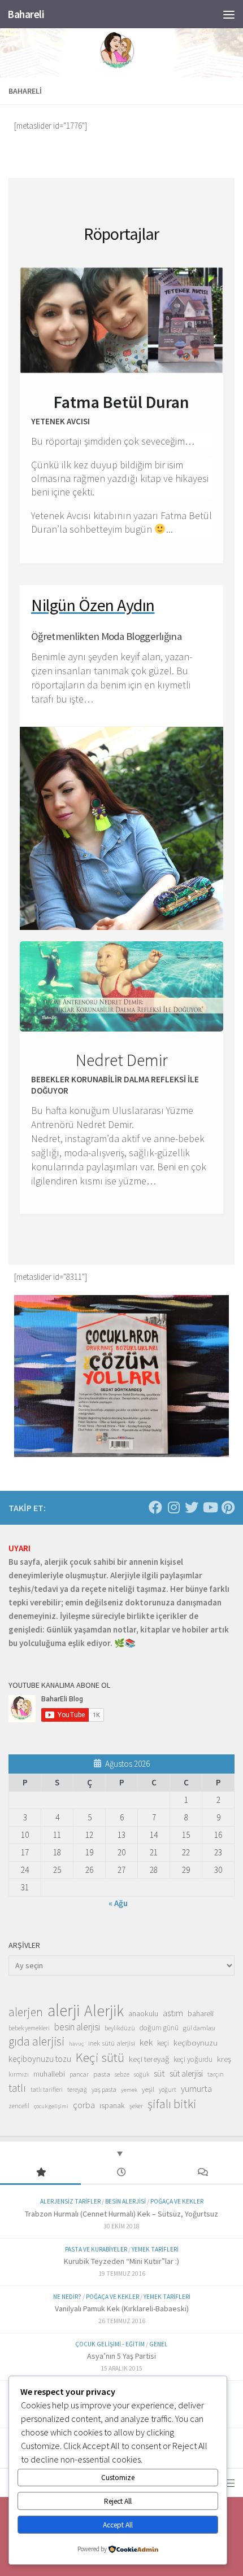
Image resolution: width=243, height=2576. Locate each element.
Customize (118, 2478)
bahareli (201, 2013)
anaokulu (143, 2013)
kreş (224, 2059)
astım (173, 2013)
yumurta (196, 2088)
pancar (79, 2074)
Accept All (118, 2525)
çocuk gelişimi (51, 2106)
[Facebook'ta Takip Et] (155, 1507)
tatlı (17, 2088)
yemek (129, 2090)
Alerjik (104, 2011)
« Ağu (118, 1903)
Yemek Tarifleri (155, 2249)
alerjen (26, 2012)
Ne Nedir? (67, 2297)
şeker (136, 2106)
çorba (84, 2105)
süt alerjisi (186, 2073)
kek (146, 2042)
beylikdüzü (120, 2028)
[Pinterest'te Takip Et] (228, 1507)
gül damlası (199, 2028)
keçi (163, 2043)
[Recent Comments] (203, 2173)
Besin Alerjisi (125, 2201)
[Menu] (229, 14)
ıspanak (112, 2105)
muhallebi (49, 2074)
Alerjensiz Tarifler (70, 2201)
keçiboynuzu (196, 2042)
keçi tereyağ (149, 2059)
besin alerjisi (77, 2027)
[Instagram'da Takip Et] (173, 1507)
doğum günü (159, 2028)
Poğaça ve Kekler (177, 2201)
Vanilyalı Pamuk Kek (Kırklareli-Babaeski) (122, 2309)
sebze (122, 2074)
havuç (76, 2044)
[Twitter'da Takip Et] (192, 1507)
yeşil (148, 2089)
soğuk (142, 2074)
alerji (64, 2011)
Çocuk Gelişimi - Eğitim (110, 2344)
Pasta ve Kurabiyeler (96, 2249)
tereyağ (77, 2090)
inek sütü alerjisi (112, 2043)
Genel (159, 2344)
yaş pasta (104, 2089)
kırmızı (19, 2074)
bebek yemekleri (29, 2028)
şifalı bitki (172, 2104)
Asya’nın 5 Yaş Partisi (121, 2356)
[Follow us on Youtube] (210, 1507)
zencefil (19, 2106)
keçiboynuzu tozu (40, 2059)
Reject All (118, 2501)
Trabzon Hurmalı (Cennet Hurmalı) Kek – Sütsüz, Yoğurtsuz (121, 2214)
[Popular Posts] (40, 2173)
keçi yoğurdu (193, 2059)
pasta (102, 2074)
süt (159, 2073)
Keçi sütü (100, 2057)
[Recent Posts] (121, 2173)
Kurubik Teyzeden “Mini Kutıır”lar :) (121, 2261)
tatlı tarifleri (47, 2090)
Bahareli (26, 14)
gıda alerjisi (36, 2042)
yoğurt (168, 2090)
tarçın (216, 2074)
